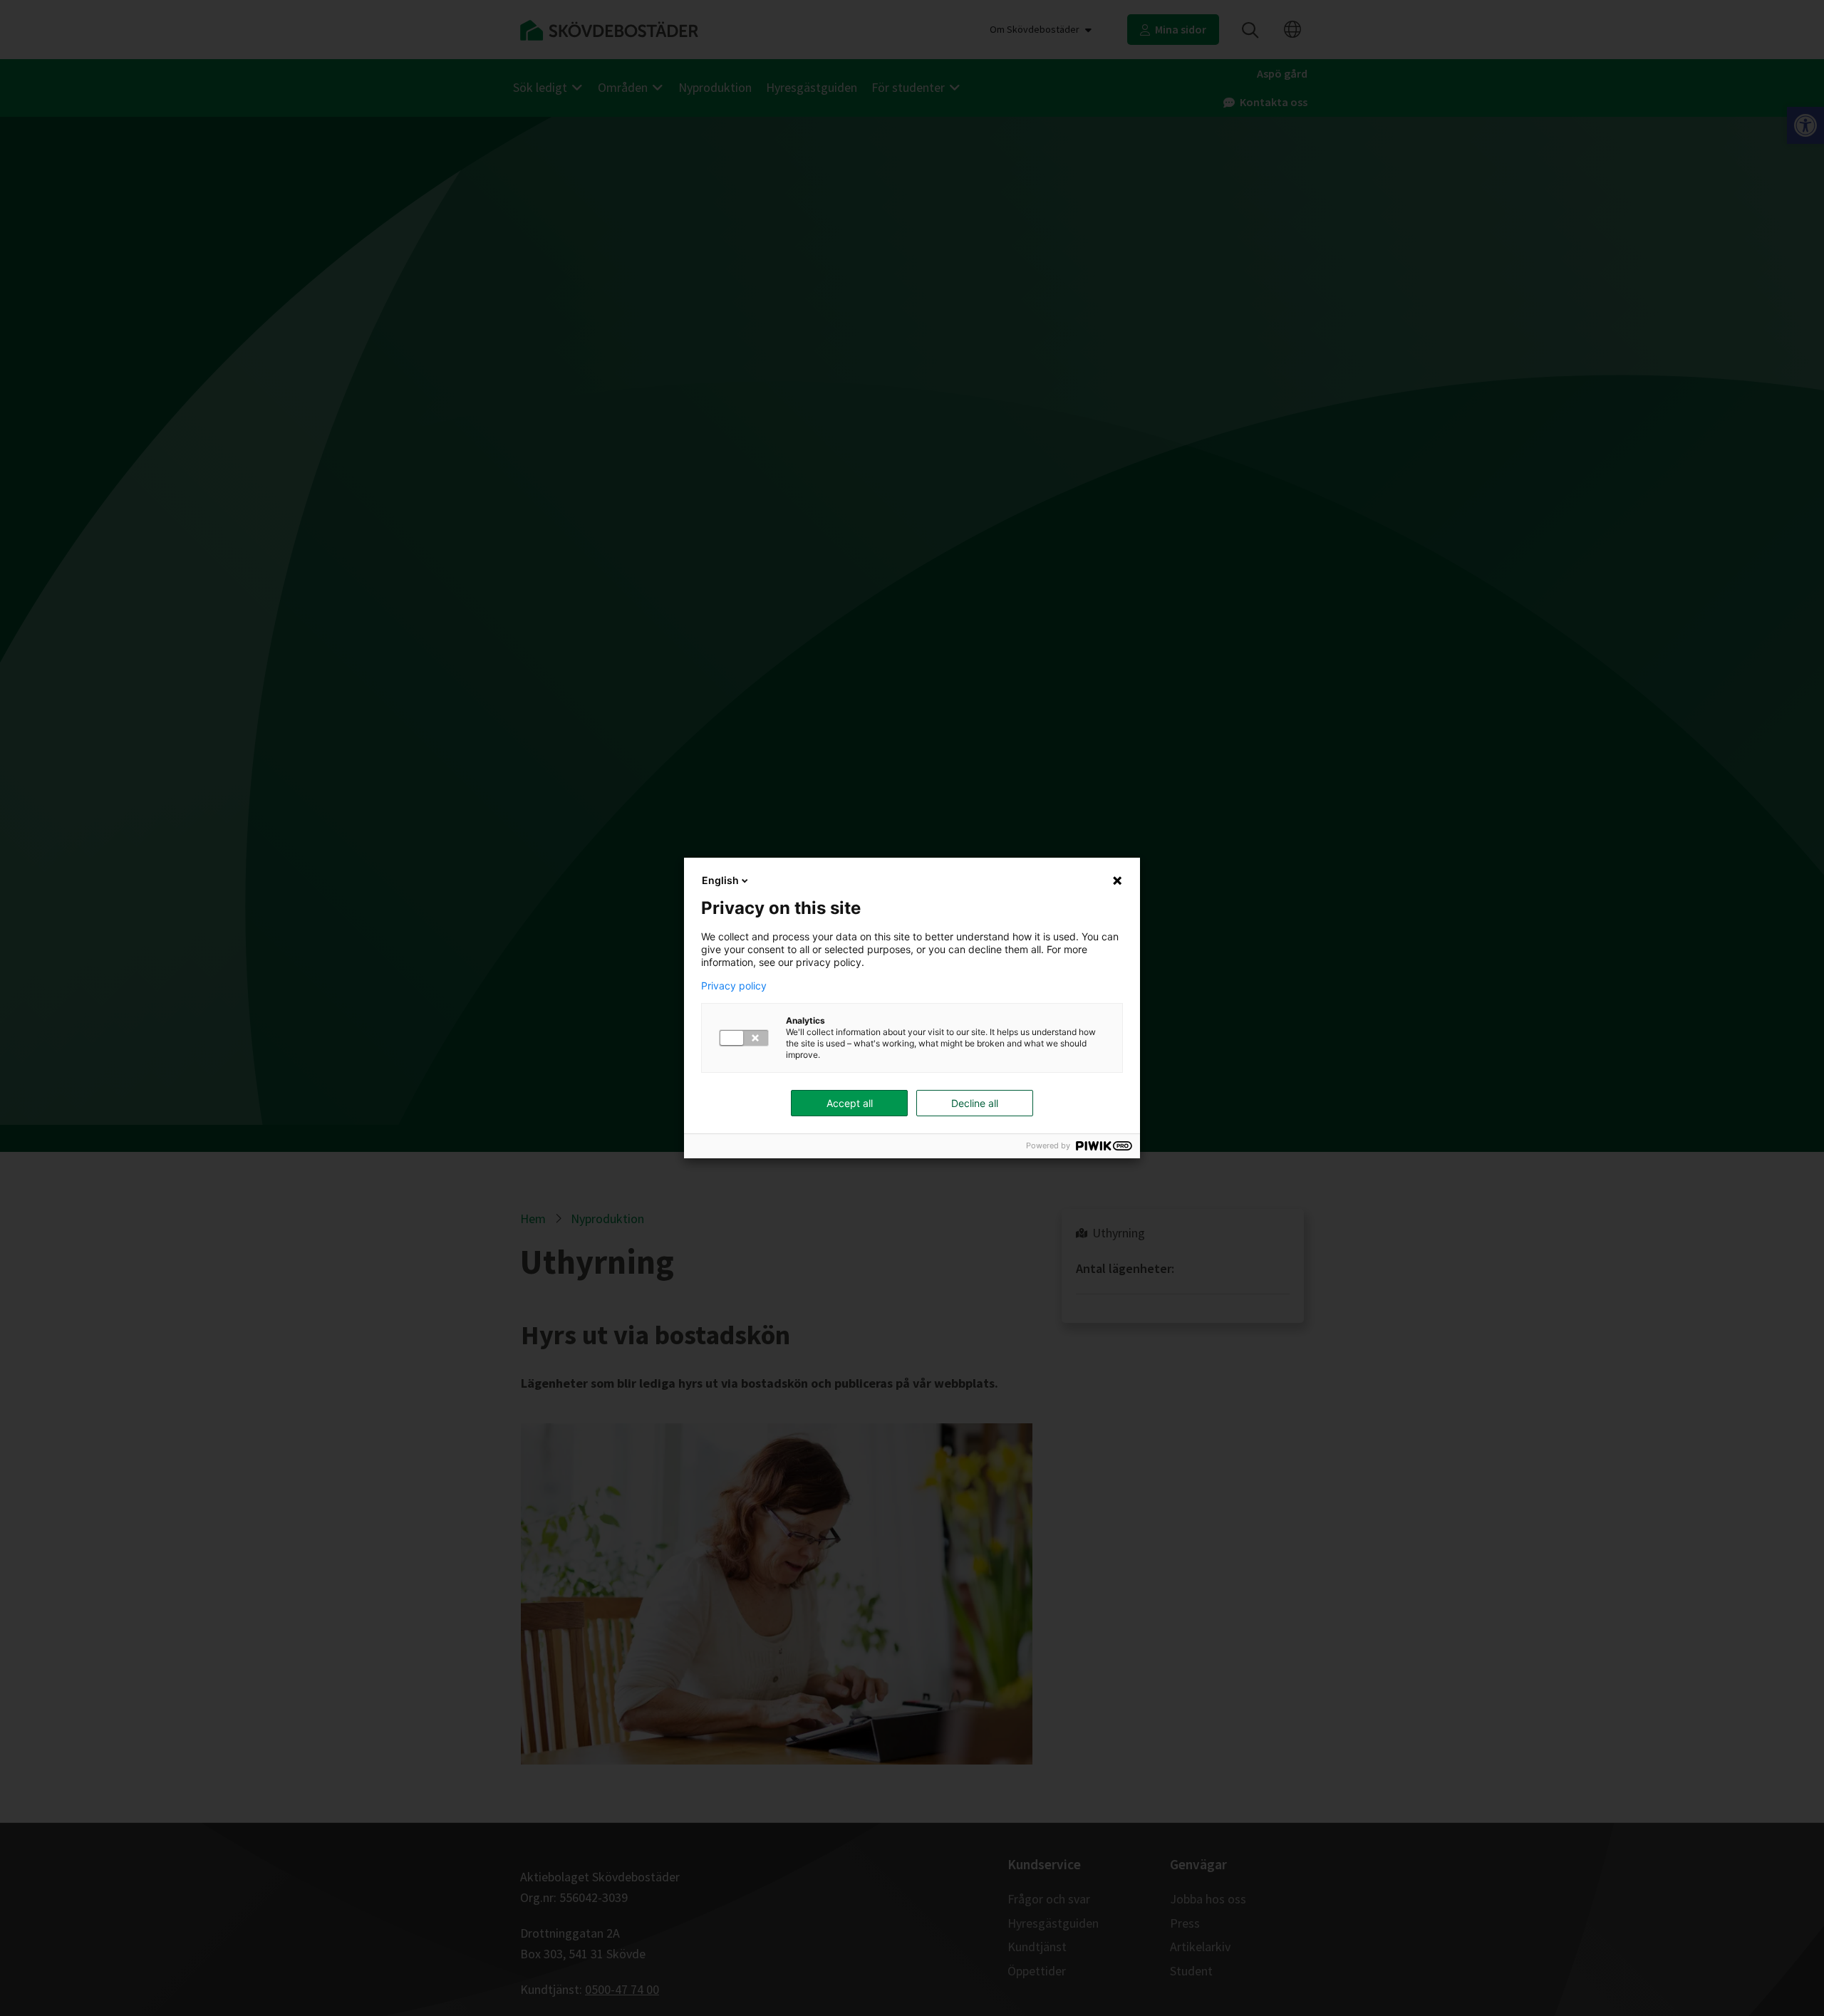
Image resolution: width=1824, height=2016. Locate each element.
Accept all (850, 1103)
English (720, 880)
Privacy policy (734, 986)
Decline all (975, 1103)
